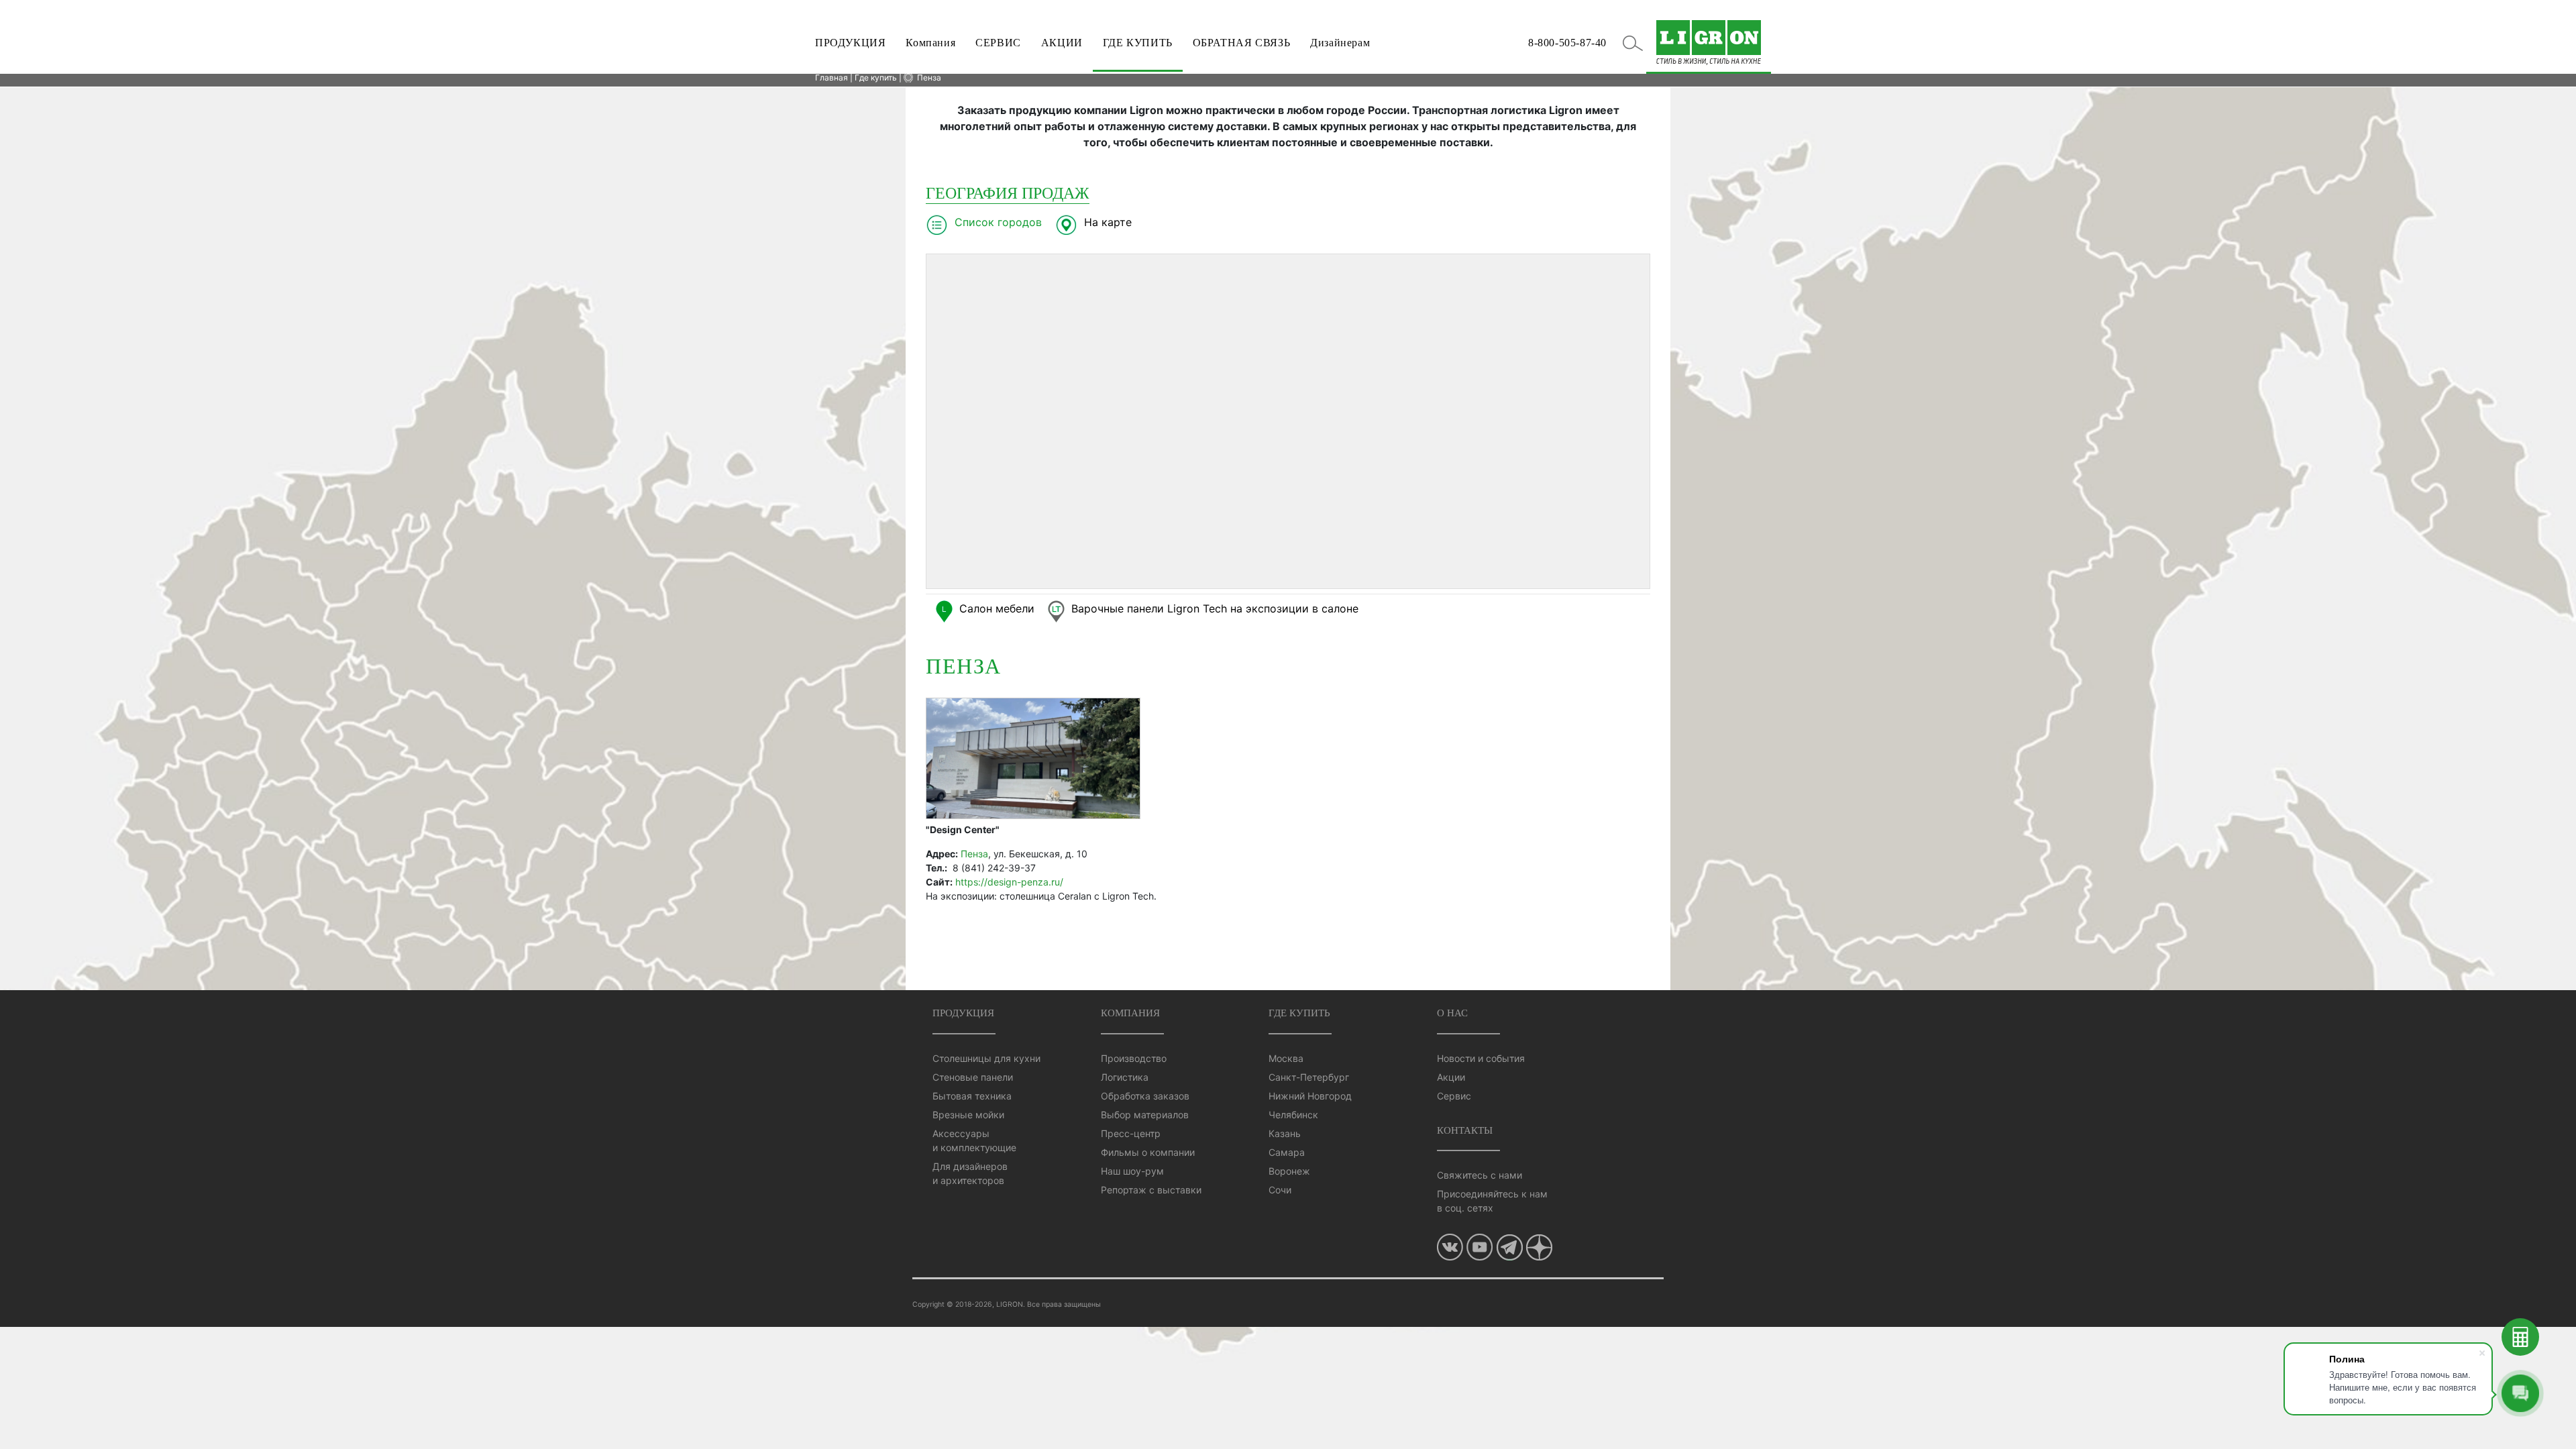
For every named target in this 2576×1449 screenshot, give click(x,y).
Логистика (1125, 1077)
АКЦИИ (1062, 43)
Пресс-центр (1131, 1133)
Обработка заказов (1145, 1096)
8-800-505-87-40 (1567, 43)
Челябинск (1293, 1115)
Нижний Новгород (1310, 1096)
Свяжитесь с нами (1480, 1175)
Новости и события (1481, 1058)
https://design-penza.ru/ (1009, 882)
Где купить (1299, 1013)
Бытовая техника (972, 1096)
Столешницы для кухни (986, 1058)
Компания (930, 43)
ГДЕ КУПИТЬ (1138, 43)
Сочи (1280, 1190)
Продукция (963, 1013)
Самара (1287, 1152)
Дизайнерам (1340, 43)
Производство (1134, 1058)
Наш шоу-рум (1132, 1171)
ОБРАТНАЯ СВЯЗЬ (1241, 43)
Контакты (1465, 1130)
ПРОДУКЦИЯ (850, 43)
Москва (1286, 1058)
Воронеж (1289, 1171)
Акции (1451, 1077)
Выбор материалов (1145, 1115)
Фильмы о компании (1148, 1152)
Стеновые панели (973, 1077)
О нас (1452, 1013)
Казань (1285, 1133)
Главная (831, 77)
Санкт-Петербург (1309, 1077)
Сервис (1454, 1096)
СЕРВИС (998, 43)
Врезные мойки (968, 1115)
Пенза (929, 77)
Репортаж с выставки (1151, 1190)
